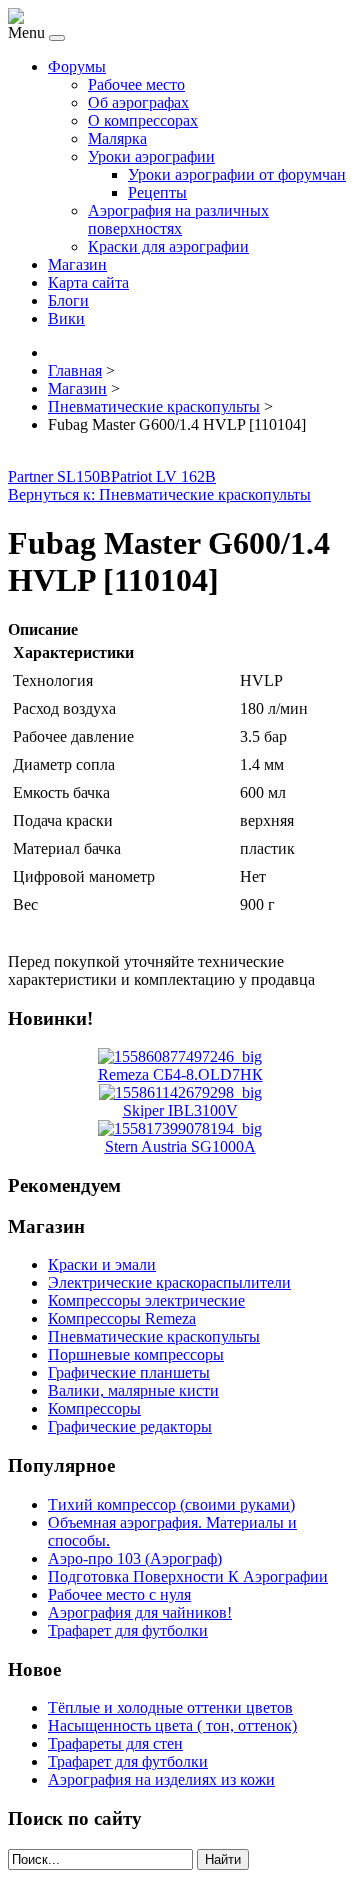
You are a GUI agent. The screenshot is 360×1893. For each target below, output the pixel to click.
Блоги (68, 300)
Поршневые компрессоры (136, 1354)
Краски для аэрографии (168, 246)
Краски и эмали (102, 1264)
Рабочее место (136, 84)
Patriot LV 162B (163, 476)
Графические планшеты (129, 1372)
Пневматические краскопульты (154, 1336)
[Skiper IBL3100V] (180, 1092)
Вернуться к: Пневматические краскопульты (159, 494)
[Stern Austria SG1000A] (180, 1128)
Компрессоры (94, 1408)
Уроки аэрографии (151, 156)
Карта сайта (88, 282)
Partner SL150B (59, 476)
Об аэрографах (138, 102)
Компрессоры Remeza (122, 1318)
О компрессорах (143, 120)
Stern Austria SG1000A (180, 1146)
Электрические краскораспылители (169, 1282)
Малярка (117, 138)
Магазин (77, 264)
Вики (66, 318)
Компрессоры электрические (146, 1300)
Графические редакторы (130, 1426)
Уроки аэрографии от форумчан (237, 174)
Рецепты (157, 192)
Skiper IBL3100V (180, 1110)
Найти (223, 1859)
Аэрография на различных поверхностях (178, 219)
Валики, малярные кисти (133, 1390)
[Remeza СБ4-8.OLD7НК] (180, 1056)
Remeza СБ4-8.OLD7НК (180, 1074)
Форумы (77, 66)
